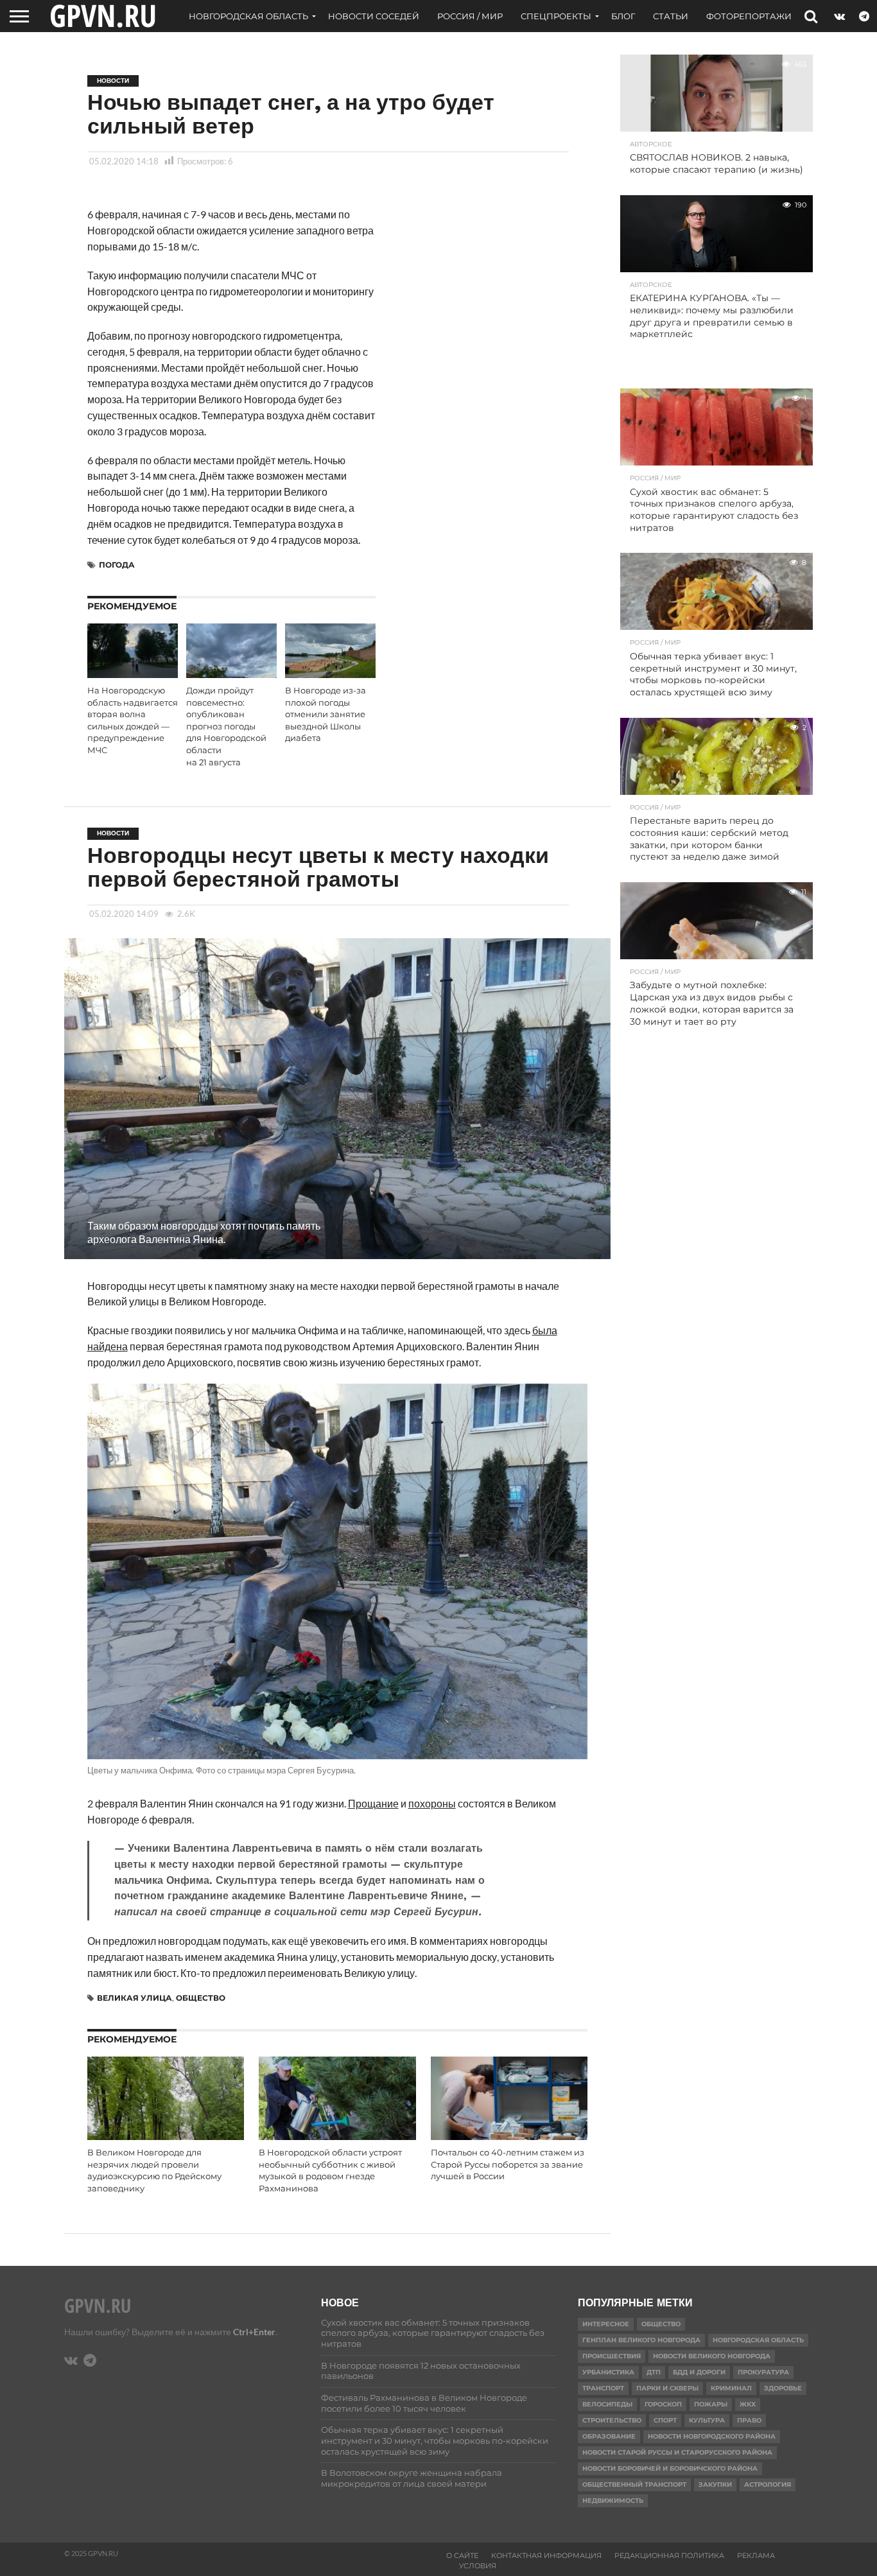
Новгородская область (248, 16)
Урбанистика (608, 2372)
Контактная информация (546, 2555)
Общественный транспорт (634, 2485)
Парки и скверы (667, 2388)
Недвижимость (613, 2501)
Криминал (731, 2388)
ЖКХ (748, 2404)
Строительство (612, 2420)
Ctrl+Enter (254, 2332)
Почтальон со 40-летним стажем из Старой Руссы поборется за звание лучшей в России (508, 2164)
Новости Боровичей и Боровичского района (670, 2468)
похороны (432, 1803)
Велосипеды (607, 2404)
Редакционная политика (669, 2555)
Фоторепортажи (749, 16)
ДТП (654, 2372)
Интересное (606, 2324)
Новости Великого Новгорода (712, 2356)
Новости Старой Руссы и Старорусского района (677, 2452)
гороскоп (663, 2404)
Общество (201, 1998)
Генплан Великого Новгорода (641, 2340)
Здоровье (783, 2388)
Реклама (756, 2555)
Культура (707, 2420)
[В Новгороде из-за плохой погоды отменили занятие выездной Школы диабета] (330, 674)
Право (749, 2420)
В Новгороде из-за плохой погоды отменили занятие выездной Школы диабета (326, 715)
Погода (117, 565)
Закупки (715, 2485)
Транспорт (603, 2388)
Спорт (665, 2420)
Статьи (671, 16)
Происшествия (612, 2356)
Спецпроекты (556, 16)
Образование (609, 2436)
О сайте (462, 2555)
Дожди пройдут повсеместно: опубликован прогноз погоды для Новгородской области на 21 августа (226, 727)
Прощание (373, 1803)
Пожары (711, 2404)
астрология (768, 2485)
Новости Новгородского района (712, 2436)
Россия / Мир (470, 16)
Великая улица (135, 1998)
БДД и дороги (699, 2372)
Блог (623, 16)
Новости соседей (374, 16)
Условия (478, 2566)
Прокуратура (763, 2372)
